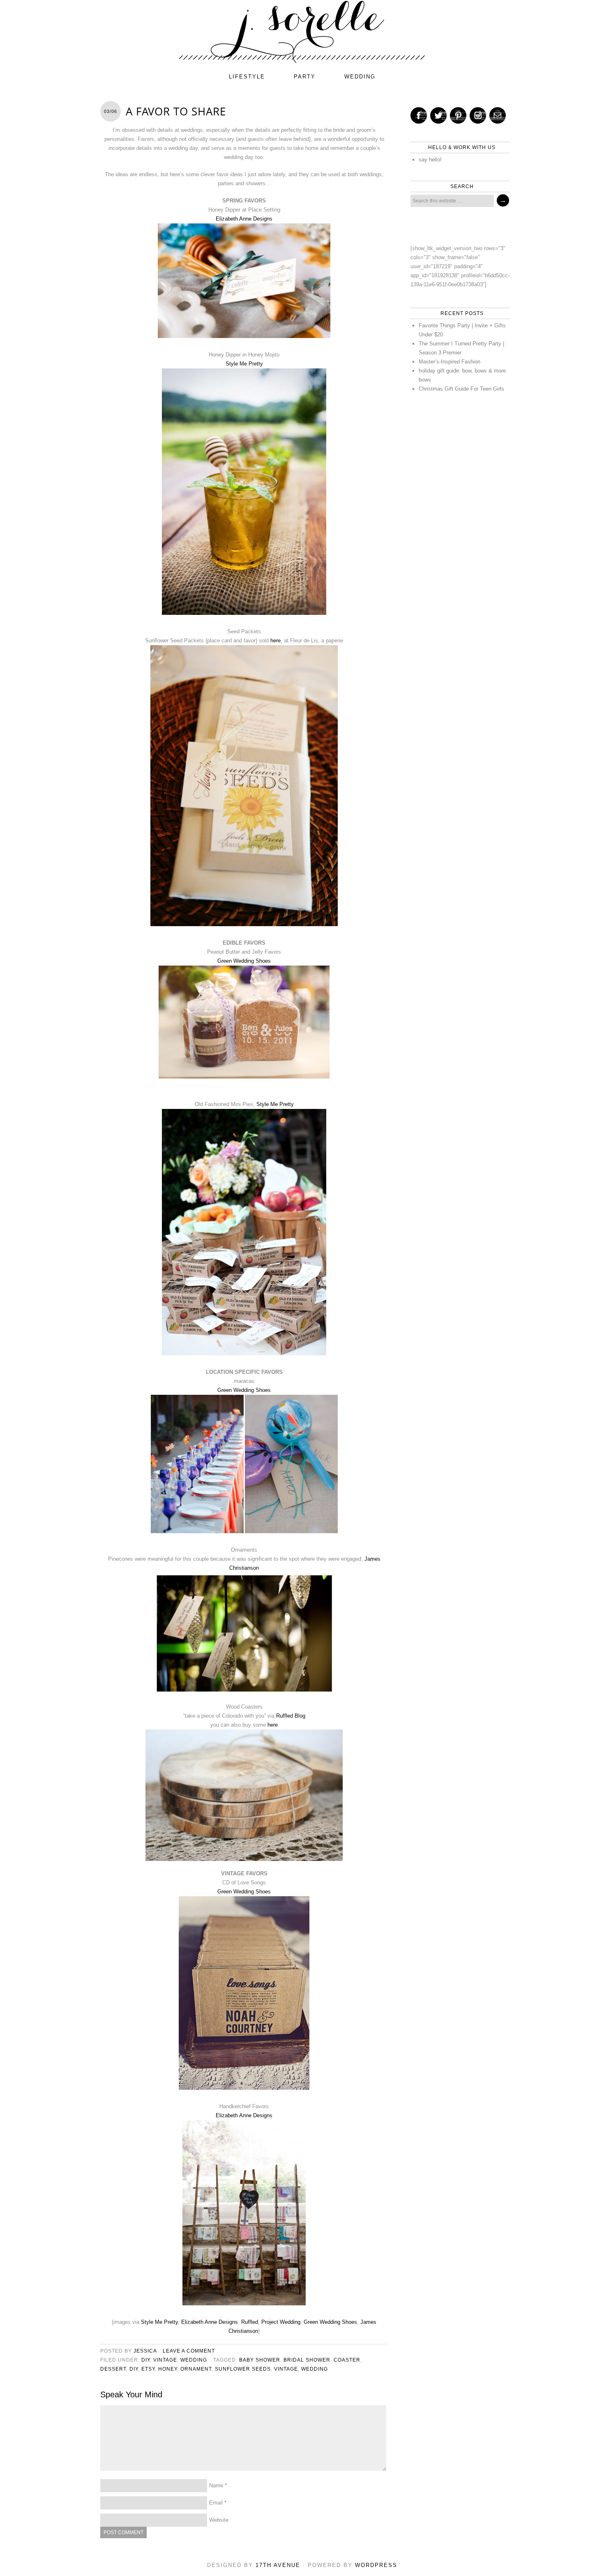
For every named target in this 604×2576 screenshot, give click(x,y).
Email (216, 2503)
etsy (148, 2369)
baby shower (260, 2360)
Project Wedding (281, 2322)
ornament (196, 2369)
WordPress (376, 2565)
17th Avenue (278, 2565)
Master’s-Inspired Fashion (450, 362)
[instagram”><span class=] (478, 115)
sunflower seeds (243, 2369)
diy (146, 2360)
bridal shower (307, 2360)
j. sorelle (302, 32)
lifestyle (247, 77)
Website (219, 2520)
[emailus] (498, 115)
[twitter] (438, 115)
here (275, 641)
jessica (145, 2351)
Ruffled (250, 2322)
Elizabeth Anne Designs (244, 219)
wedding (360, 77)
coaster (347, 2360)
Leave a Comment (189, 2351)
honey (168, 2369)
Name (216, 2485)
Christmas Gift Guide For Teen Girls (461, 389)
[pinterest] (458, 115)
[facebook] (419, 115)
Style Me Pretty (244, 364)
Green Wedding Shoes (244, 961)
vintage (165, 2360)
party (305, 77)
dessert (113, 2369)
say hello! (430, 160)
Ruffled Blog (291, 1716)
